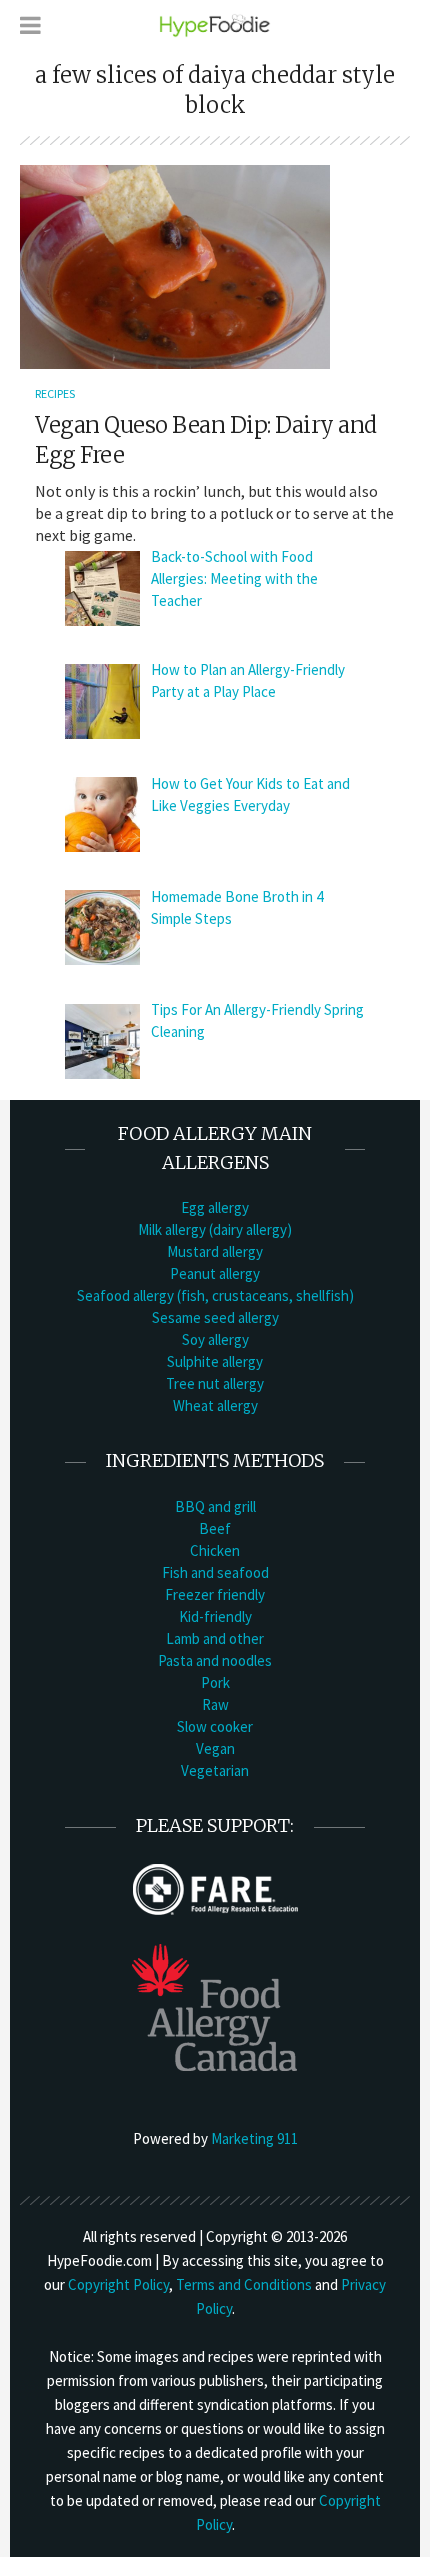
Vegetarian (215, 1770)
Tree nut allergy (215, 1383)
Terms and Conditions (244, 2284)
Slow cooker (215, 1726)
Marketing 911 (254, 2138)
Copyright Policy (118, 2284)
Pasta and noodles (215, 1660)
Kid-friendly (215, 1616)
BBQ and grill (215, 1506)
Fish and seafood (215, 1572)
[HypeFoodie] (215, 24)
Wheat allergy (215, 1405)
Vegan (215, 1748)
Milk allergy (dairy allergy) (215, 1229)
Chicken (215, 1550)
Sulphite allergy (215, 1361)
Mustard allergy (215, 1251)
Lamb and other (215, 1638)
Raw (215, 1704)
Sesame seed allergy (215, 1317)
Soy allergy (215, 1339)
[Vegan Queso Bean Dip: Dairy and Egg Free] (175, 265)
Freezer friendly (215, 1594)
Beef (215, 1528)
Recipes (55, 393)
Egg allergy (215, 1207)
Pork (215, 1682)
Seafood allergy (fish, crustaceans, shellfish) (215, 1295)
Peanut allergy (215, 1273)
